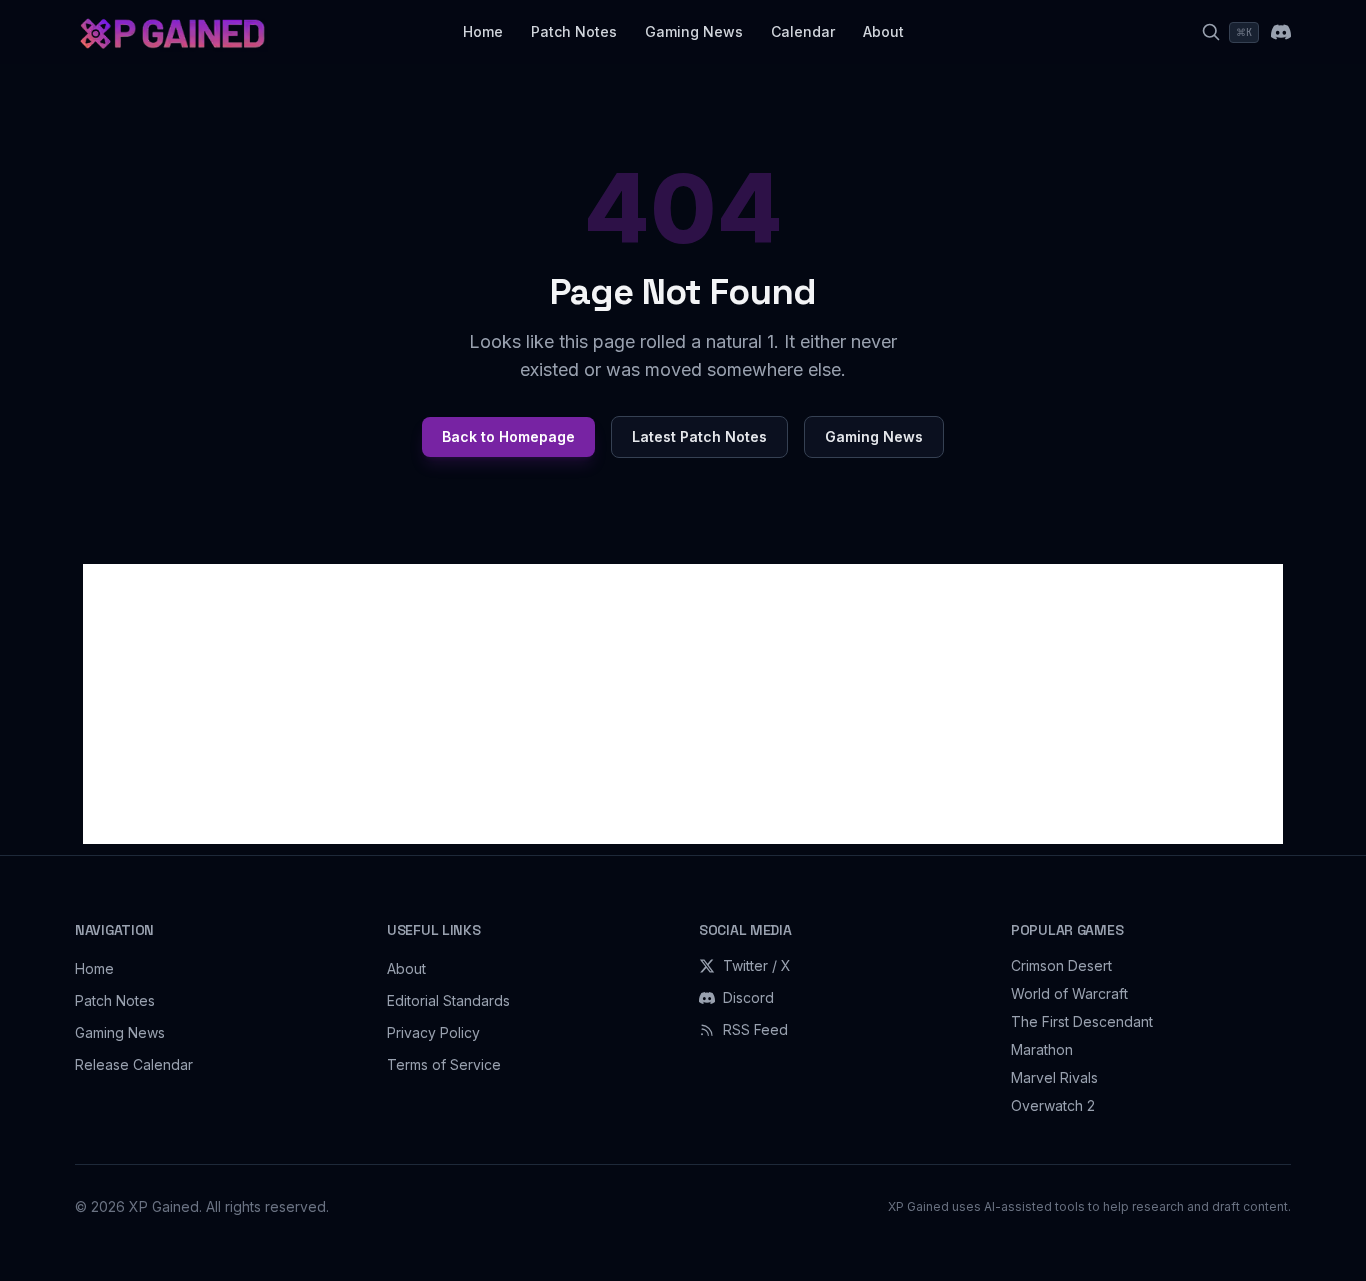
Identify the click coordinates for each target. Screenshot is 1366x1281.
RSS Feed (755, 1029)
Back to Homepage (508, 436)
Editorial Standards (448, 1000)
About (883, 31)
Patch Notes (574, 31)
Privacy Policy (433, 1032)
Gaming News (694, 31)
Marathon (1042, 1049)
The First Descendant (1082, 1021)
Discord (748, 997)
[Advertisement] (683, 704)
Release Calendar (134, 1064)
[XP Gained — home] (171, 32)
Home (483, 31)
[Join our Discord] (1281, 32)
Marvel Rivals (1054, 1077)
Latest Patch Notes (699, 436)
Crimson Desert (1061, 965)
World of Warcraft (1069, 993)
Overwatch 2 (1053, 1105)
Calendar (803, 31)
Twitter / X (757, 965)
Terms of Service (444, 1064)
